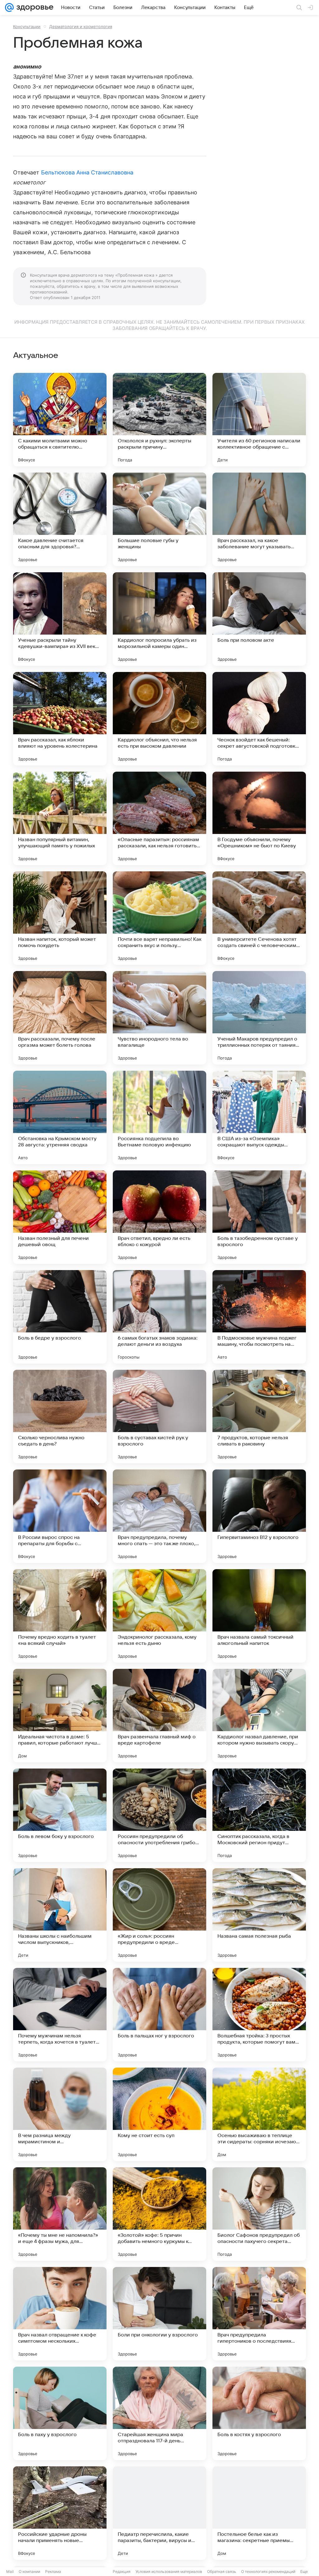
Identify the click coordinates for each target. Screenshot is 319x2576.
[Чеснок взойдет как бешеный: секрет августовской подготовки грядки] (259, 719)
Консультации (27, 26)
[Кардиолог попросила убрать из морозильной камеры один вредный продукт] (159, 619)
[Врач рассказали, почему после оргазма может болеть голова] (60, 1018)
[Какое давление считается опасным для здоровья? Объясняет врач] (60, 519)
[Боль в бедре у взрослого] (60, 1317)
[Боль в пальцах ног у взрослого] (159, 2015)
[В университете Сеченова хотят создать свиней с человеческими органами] (259, 918)
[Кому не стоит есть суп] (159, 2114)
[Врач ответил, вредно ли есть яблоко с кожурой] (159, 1217)
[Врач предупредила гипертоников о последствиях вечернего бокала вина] (259, 2314)
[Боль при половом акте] (259, 619)
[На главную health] (34, 7)
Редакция (122, 2571)
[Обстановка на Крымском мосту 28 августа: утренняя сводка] (60, 1117)
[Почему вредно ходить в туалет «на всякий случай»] (60, 1616)
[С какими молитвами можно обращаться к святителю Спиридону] (60, 420)
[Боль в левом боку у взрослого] (60, 1815)
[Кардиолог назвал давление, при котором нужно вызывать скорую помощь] (259, 1716)
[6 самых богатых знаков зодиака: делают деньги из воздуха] (159, 1317)
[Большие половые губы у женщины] (159, 519)
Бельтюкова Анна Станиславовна (87, 172)
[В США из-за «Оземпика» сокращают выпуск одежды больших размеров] (259, 1117)
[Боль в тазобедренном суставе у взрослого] (259, 1217)
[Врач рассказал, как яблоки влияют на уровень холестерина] (60, 719)
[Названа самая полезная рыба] (259, 1915)
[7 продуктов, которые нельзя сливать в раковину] (259, 1417)
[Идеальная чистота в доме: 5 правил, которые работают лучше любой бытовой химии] (60, 1716)
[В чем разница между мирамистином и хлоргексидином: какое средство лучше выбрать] (60, 2114)
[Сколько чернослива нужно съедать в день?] (60, 1417)
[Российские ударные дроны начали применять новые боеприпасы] (60, 2513)
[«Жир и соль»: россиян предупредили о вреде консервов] (159, 1915)
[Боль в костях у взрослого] (259, 2413)
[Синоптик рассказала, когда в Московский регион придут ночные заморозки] (259, 1815)
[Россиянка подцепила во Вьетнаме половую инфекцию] (159, 1117)
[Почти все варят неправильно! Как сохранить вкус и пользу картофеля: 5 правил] (159, 918)
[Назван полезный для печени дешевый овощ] (60, 1217)
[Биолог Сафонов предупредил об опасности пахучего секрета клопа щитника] (259, 2214)
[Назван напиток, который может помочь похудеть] (60, 918)
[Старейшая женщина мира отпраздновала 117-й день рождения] (159, 2413)
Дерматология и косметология (81, 26)
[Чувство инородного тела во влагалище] (159, 1018)
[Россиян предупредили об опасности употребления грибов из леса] (159, 1815)
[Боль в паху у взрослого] (60, 2413)
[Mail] (9, 7)
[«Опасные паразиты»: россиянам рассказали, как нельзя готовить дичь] (159, 818)
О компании (29, 2571)
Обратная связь (222, 2571)
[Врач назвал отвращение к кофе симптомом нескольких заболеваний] (60, 2314)
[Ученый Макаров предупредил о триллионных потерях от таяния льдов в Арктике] (259, 1018)
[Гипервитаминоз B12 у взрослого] (259, 1516)
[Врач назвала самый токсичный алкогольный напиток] (259, 1616)
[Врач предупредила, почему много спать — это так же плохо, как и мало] (159, 1516)
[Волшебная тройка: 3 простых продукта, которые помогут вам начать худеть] (259, 2015)
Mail (10, 2571)
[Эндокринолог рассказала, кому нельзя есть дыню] (159, 1616)
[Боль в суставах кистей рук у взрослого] (159, 1417)
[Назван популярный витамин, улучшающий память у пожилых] (60, 818)
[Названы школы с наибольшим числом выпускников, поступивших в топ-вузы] (60, 1915)
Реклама (53, 2571)
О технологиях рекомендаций (268, 2571)
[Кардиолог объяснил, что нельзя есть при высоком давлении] (159, 719)
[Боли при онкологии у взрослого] (159, 2314)
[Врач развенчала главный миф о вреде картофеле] (159, 1716)
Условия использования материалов (169, 2571)
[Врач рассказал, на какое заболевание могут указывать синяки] (259, 519)
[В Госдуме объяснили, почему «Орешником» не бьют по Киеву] (259, 818)
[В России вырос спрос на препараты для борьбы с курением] (60, 1516)
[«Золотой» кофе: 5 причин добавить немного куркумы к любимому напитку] (159, 2214)
